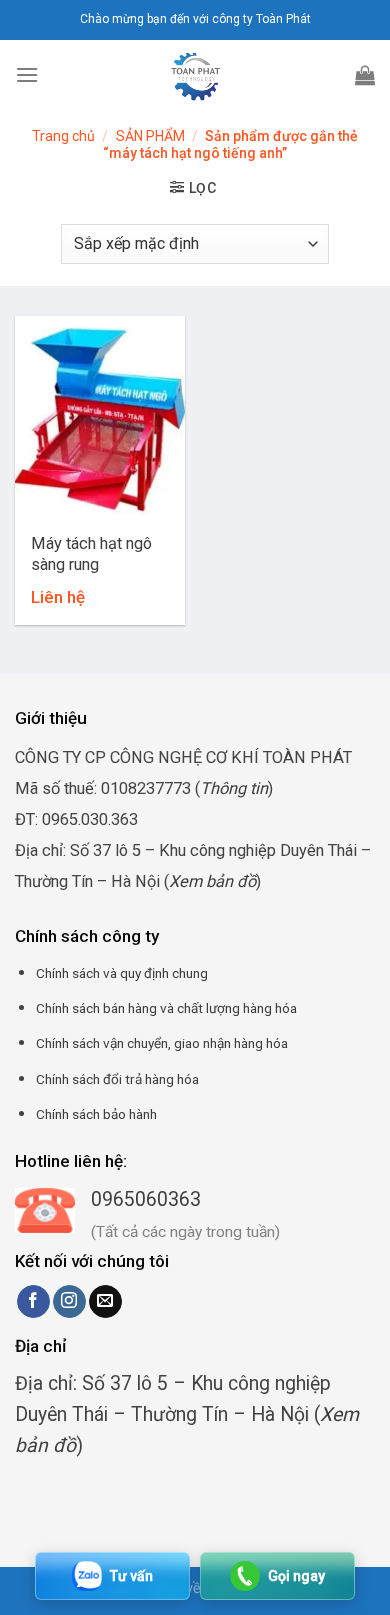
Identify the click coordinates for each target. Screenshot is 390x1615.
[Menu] (27, 74)
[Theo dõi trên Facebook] (33, 1302)
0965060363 (146, 1199)
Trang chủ (63, 136)
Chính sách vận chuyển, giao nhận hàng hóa (162, 1043)
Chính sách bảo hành (96, 1114)
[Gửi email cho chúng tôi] (105, 1302)
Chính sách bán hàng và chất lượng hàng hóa (166, 1008)
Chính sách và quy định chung (122, 973)
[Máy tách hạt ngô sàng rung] (100, 418)
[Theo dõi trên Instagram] (69, 1302)
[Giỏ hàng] (365, 75)
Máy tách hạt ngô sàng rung (91, 554)
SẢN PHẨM (150, 136)
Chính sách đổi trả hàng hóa (117, 1079)
